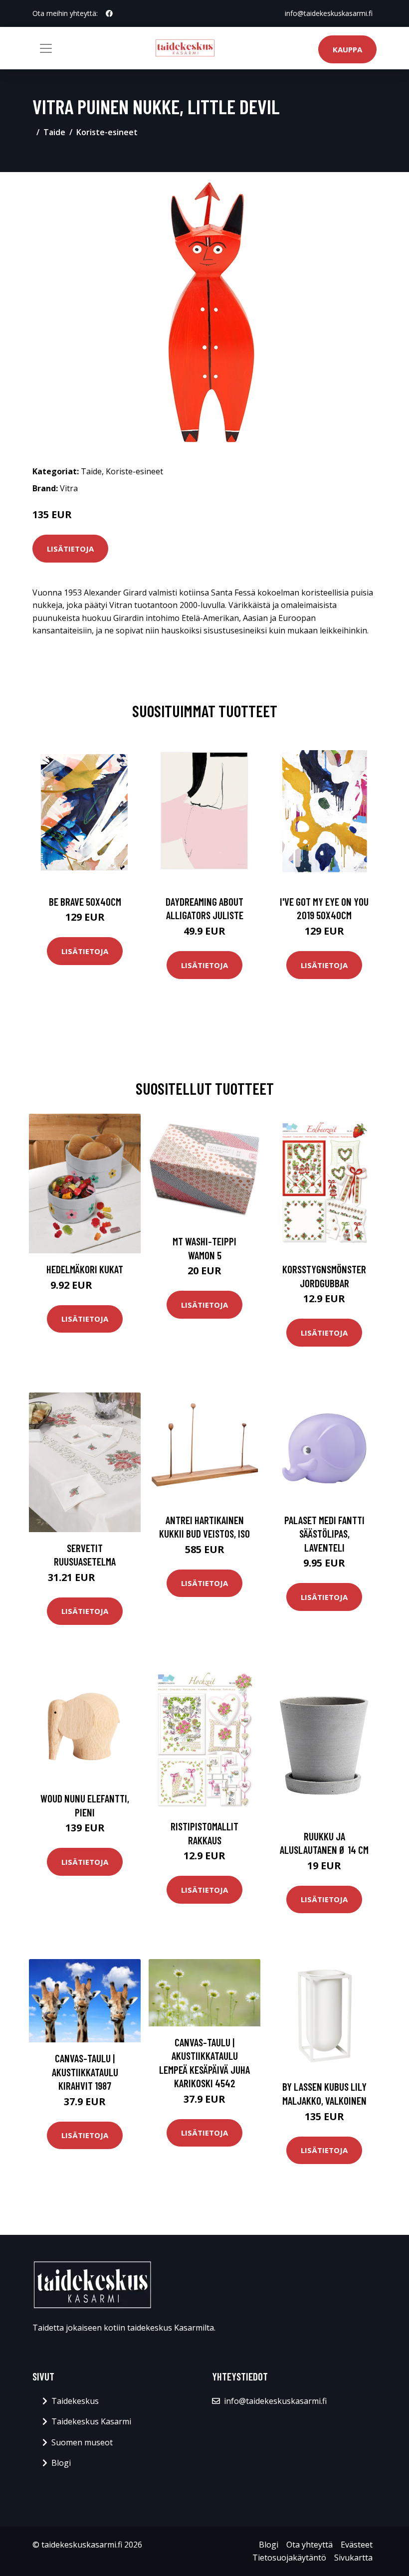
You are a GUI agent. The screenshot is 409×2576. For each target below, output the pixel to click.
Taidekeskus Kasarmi (91, 2421)
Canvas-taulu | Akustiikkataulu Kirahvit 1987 (85, 2072)
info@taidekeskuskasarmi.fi (329, 13)
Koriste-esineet (107, 132)
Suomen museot (82, 2442)
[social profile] (109, 13)
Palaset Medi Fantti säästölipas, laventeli (324, 1534)
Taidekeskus (75, 2401)
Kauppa (347, 49)
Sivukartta (353, 2558)
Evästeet (357, 2545)
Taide (54, 132)
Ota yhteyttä (309, 2545)
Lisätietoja (70, 549)
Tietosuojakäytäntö (289, 2558)
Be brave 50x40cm (85, 901)
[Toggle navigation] (46, 48)
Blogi (61, 2463)
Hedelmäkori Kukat (85, 1269)
